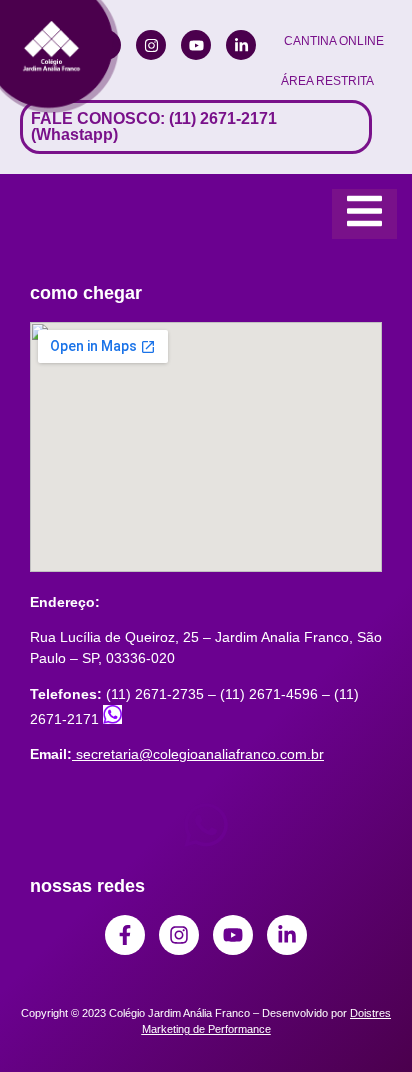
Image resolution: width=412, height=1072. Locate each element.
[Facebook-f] (125, 935)
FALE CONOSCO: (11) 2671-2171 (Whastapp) (154, 126)
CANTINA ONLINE (334, 41)
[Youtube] (196, 45)
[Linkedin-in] (241, 45)
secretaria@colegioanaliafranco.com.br (200, 754)
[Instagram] (151, 45)
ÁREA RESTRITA (327, 81)
